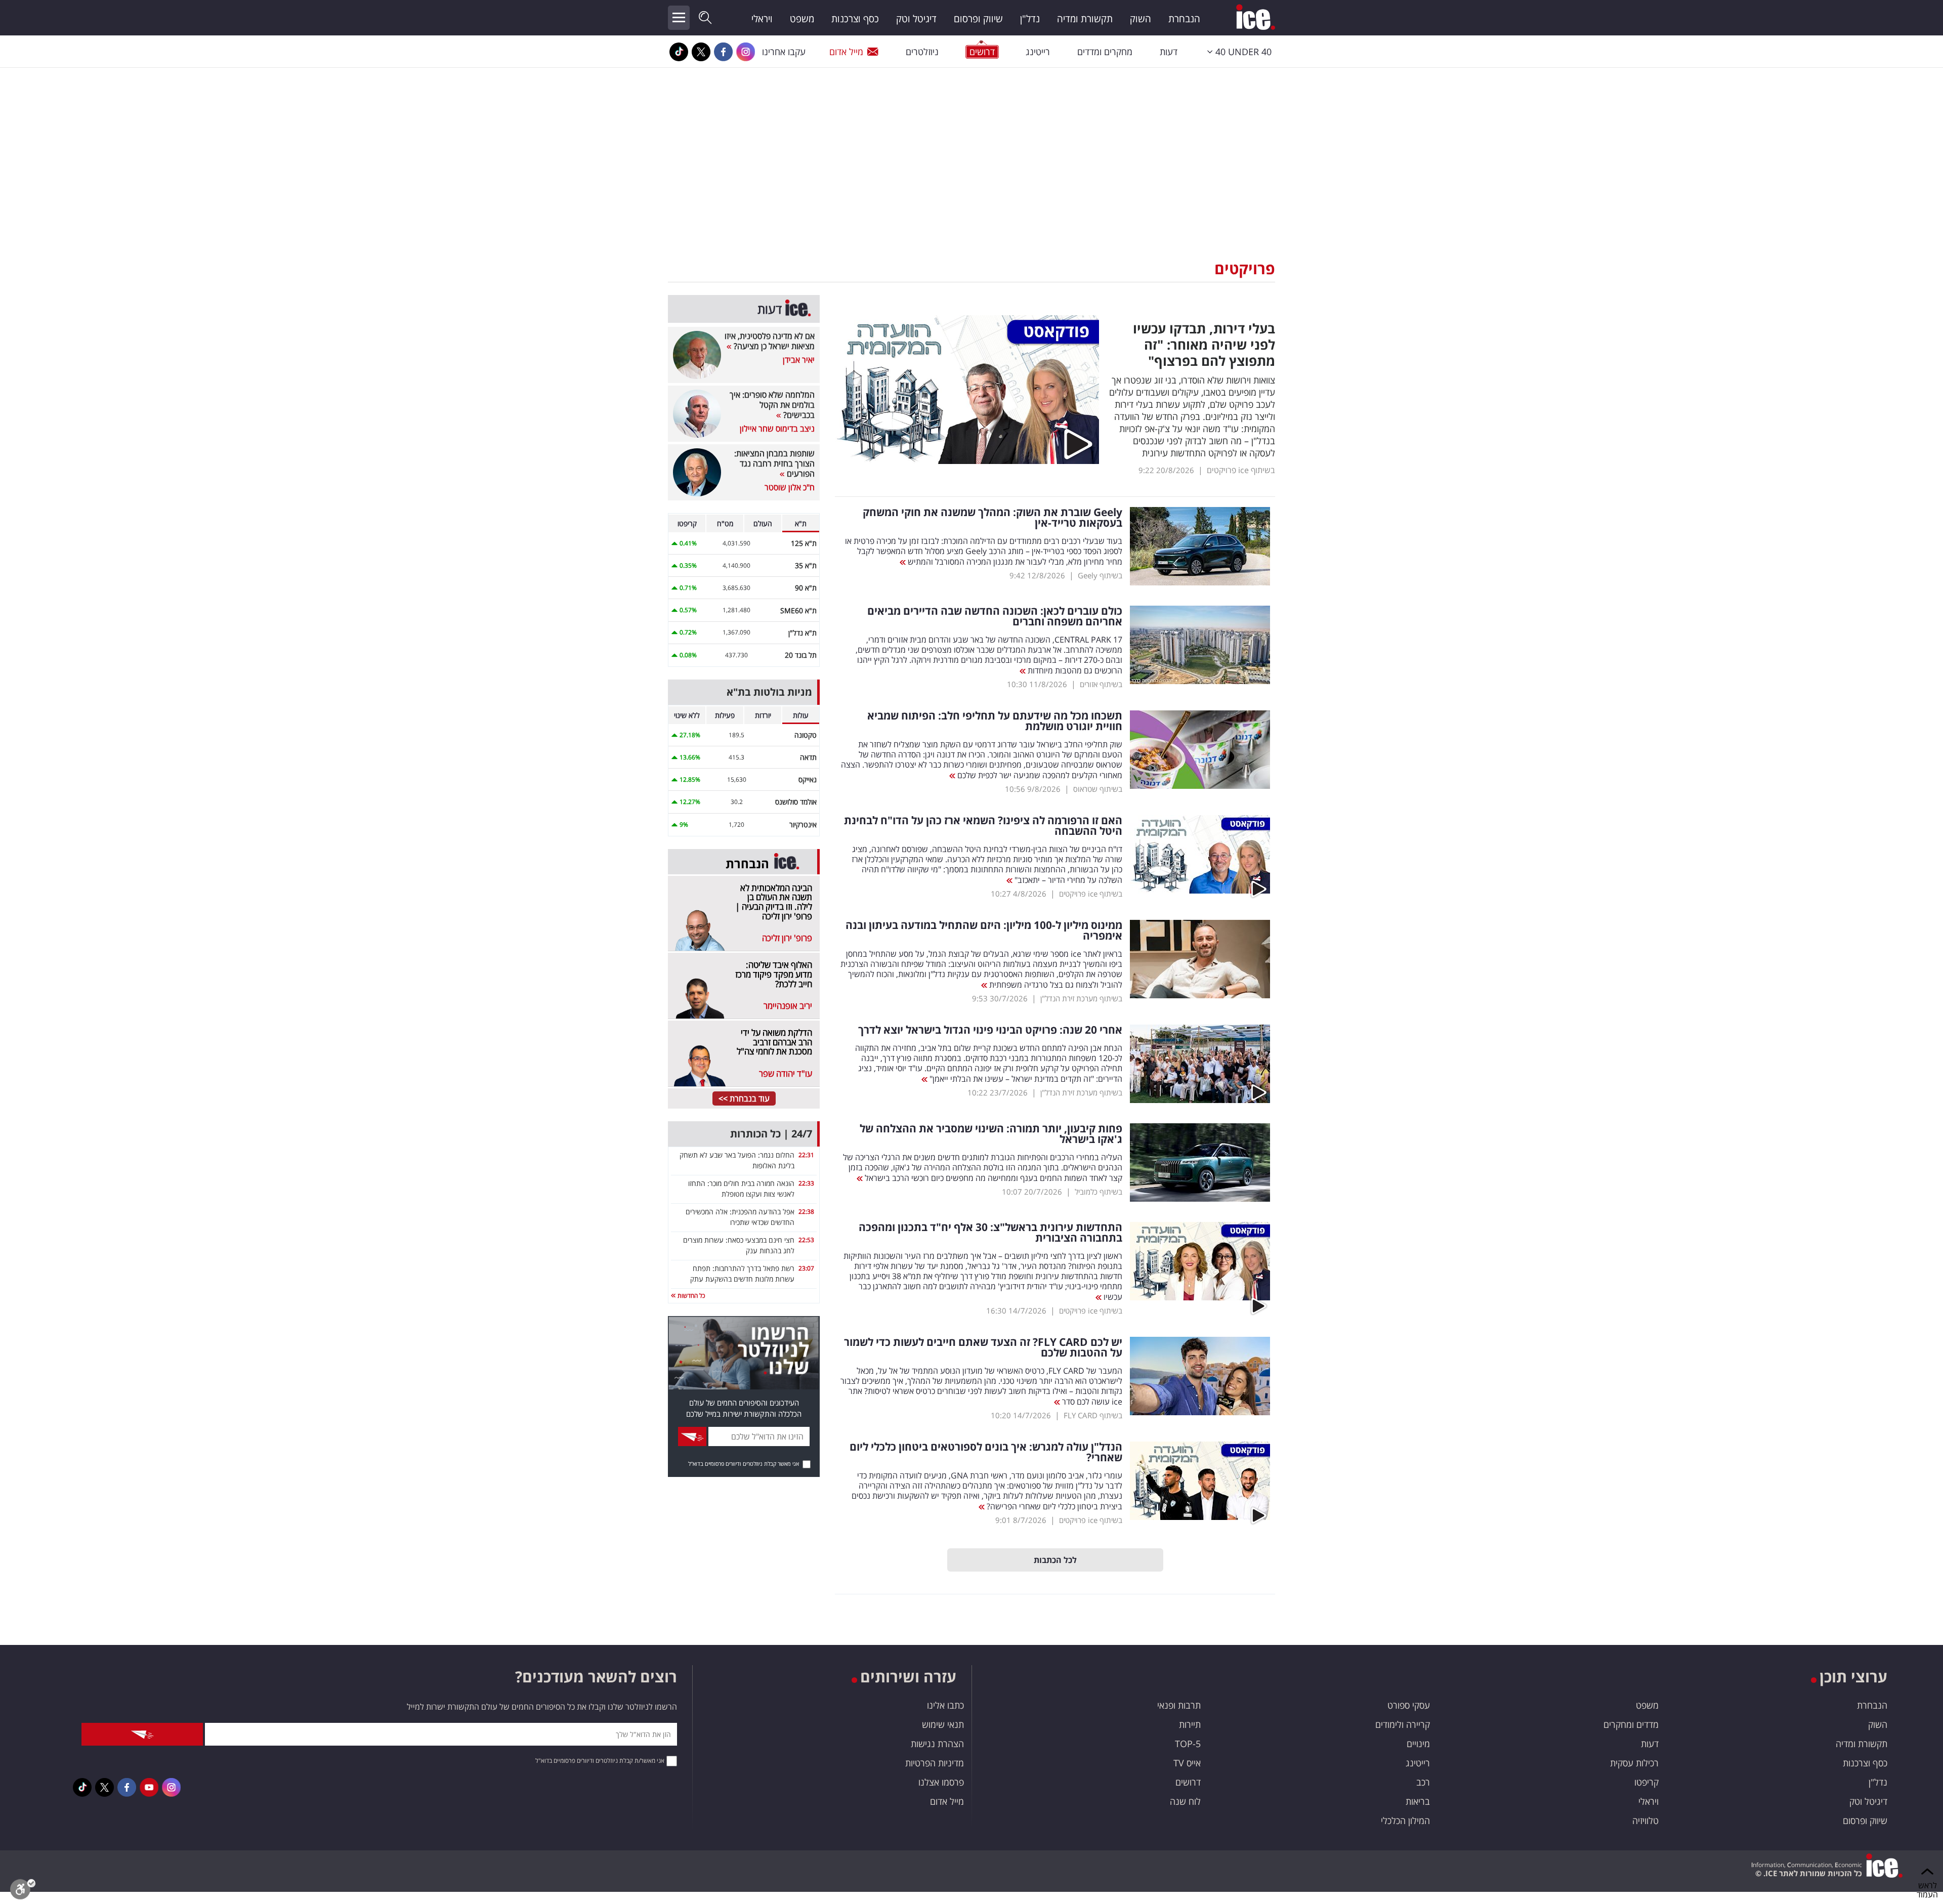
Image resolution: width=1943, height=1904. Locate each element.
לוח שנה (1185, 1801)
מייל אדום (846, 52)
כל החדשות (690, 1296)
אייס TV (1187, 1763)
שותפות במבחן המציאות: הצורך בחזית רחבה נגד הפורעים (774, 463)
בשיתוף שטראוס (1098, 789)
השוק (1141, 19)
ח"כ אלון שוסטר (790, 487)
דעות (1169, 52)
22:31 (806, 1155)
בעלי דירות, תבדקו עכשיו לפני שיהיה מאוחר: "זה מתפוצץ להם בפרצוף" (1204, 345)
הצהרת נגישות (937, 1744)
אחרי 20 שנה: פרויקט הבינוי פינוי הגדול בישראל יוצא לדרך (990, 1030)
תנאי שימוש (943, 1724)
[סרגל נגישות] (23, 1892)
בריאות (1418, 1801)
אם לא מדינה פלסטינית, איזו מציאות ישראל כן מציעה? (770, 341)
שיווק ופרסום (978, 19)
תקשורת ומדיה (1085, 19)
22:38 (806, 1212)
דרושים (1188, 1782)
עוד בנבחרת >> (744, 1098)
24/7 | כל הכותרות (771, 1134)
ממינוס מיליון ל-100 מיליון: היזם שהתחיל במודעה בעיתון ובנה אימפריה (984, 930)
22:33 (806, 1183)
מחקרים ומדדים (1105, 52)
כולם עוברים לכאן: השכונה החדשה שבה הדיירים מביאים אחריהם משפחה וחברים (995, 616)
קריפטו (1646, 1782)
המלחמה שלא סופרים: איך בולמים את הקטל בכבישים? (772, 405)
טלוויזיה (1645, 1821)
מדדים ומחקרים (1631, 1724)
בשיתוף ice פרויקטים (1241, 470)
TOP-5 (1188, 1744)
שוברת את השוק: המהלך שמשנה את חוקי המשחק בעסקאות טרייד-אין (992, 518)
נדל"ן (1030, 19)
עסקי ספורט (1409, 1705)
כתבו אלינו (945, 1705)
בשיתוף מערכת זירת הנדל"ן (1081, 998)
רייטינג (1038, 52)
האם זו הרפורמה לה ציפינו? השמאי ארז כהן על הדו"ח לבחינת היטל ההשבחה (983, 826)
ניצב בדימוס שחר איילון (777, 429)
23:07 (806, 1268)
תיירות (1190, 1724)
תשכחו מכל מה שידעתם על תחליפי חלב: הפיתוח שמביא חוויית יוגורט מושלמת (995, 721)
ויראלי (762, 19)
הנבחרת (1184, 19)
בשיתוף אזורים (1101, 684)
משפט (802, 19)
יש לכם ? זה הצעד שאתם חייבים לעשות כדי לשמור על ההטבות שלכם (983, 1347)
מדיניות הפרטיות (935, 1763)
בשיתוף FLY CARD (1093, 1415)
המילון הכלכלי (1405, 1821)
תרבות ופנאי (1179, 1705)
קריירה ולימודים (1403, 1724)
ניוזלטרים (922, 52)
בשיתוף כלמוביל (1099, 1192)
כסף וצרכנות (855, 19)
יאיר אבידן (799, 360)
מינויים (1418, 1744)
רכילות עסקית (1634, 1763)
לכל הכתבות (1055, 1560)
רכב (1423, 1782)
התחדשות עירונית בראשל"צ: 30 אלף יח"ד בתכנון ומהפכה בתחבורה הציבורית (990, 1233)
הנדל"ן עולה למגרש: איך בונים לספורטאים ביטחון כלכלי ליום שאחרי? (986, 1452)
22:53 (806, 1240)
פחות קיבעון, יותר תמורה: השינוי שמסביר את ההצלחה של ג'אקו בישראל (991, 1134)
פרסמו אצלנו (941, 1782)
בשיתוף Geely (1100, 575)
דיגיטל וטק (916, 19)
